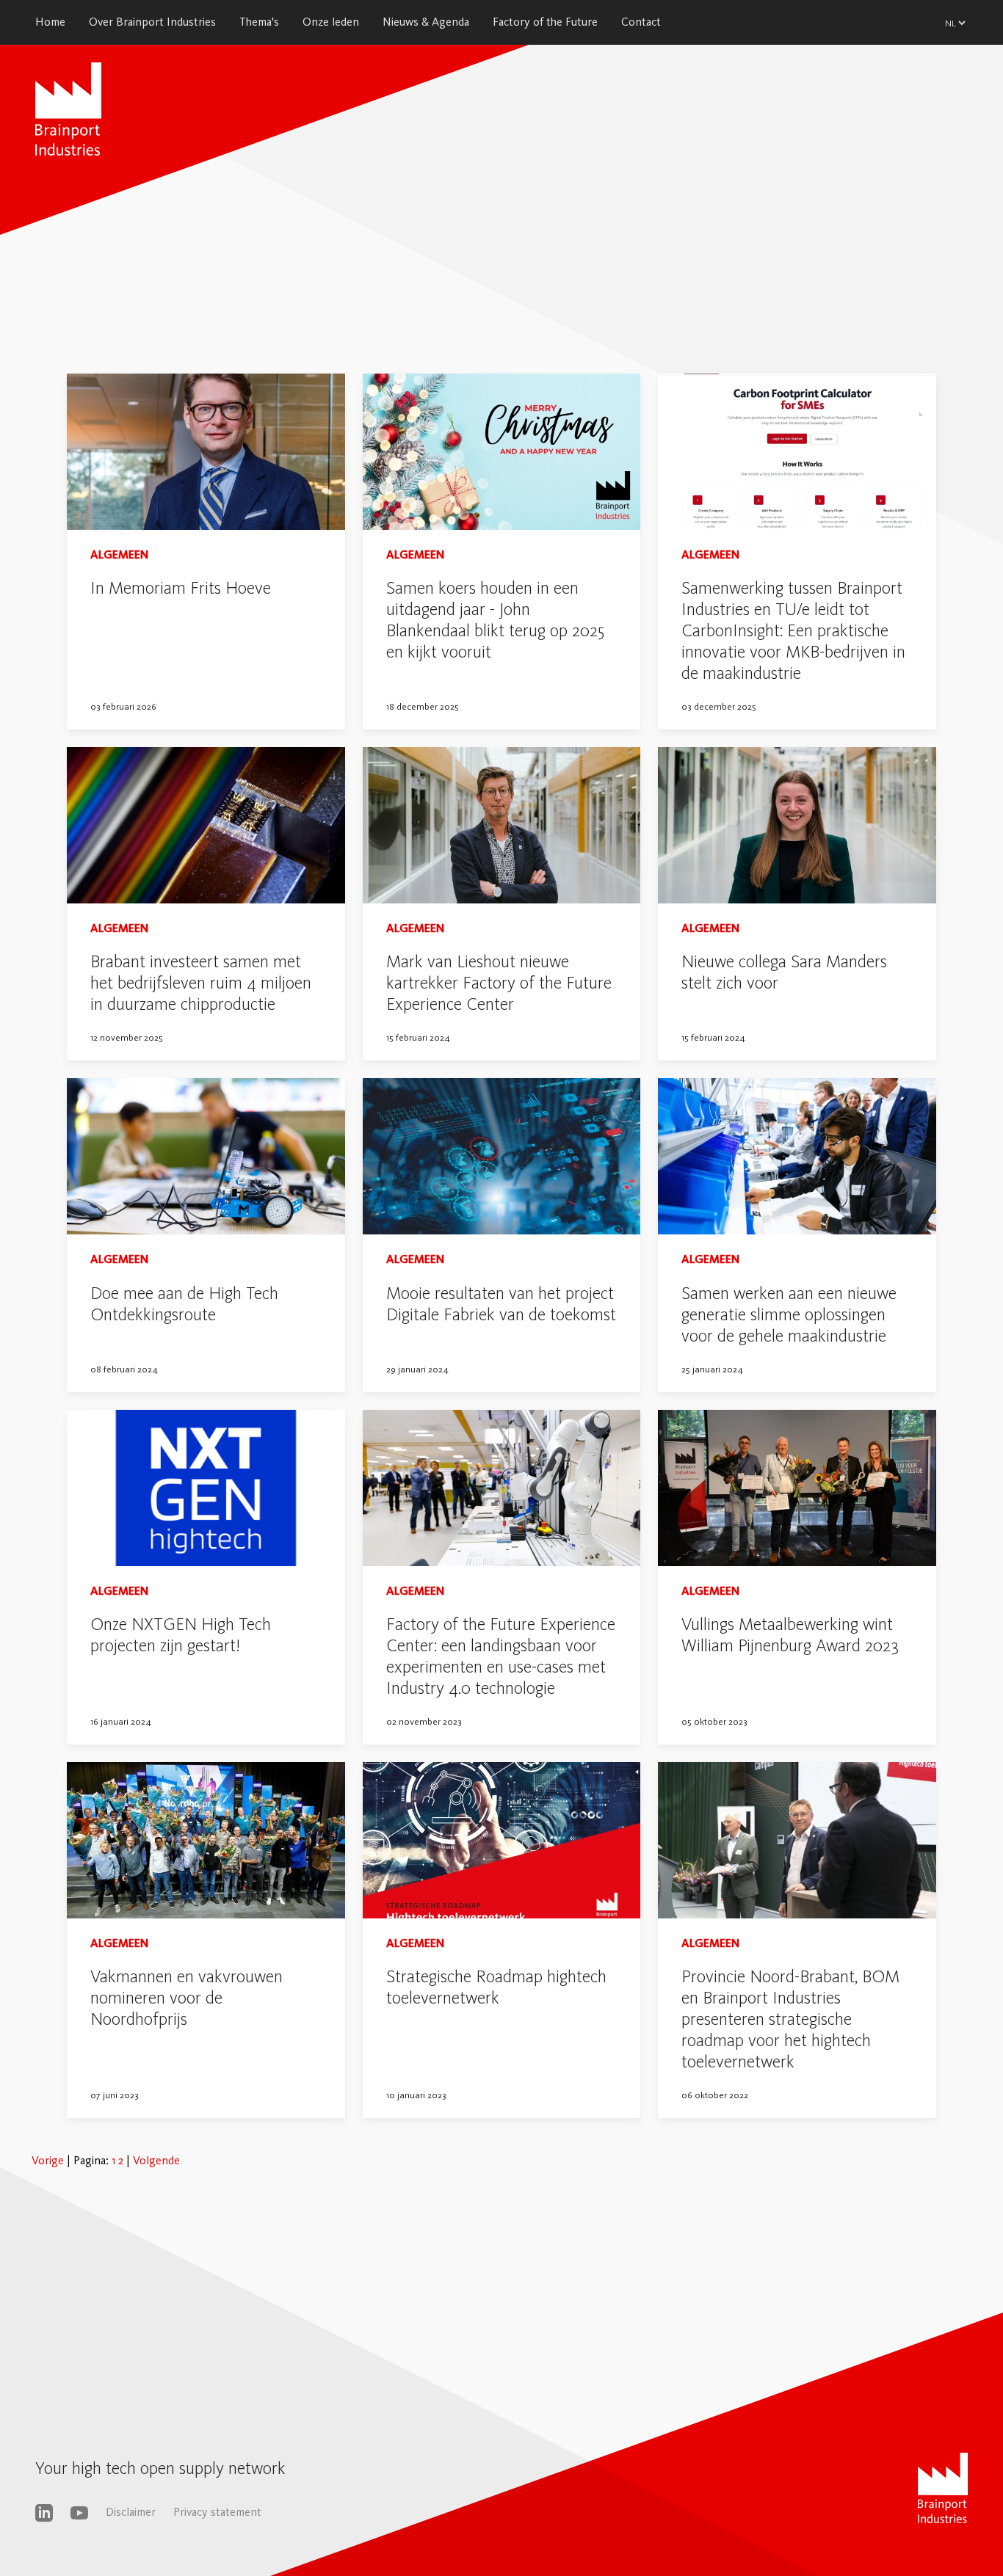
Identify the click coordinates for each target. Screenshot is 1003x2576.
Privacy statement (217, 2512)
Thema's (259, 22)
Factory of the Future (545, 22)
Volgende (156, 2160)
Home (50, 22)
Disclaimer (131, 2512)
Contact (641, 22)
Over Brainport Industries (152, 22)
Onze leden (331, 22)
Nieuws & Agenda (426, 22)
